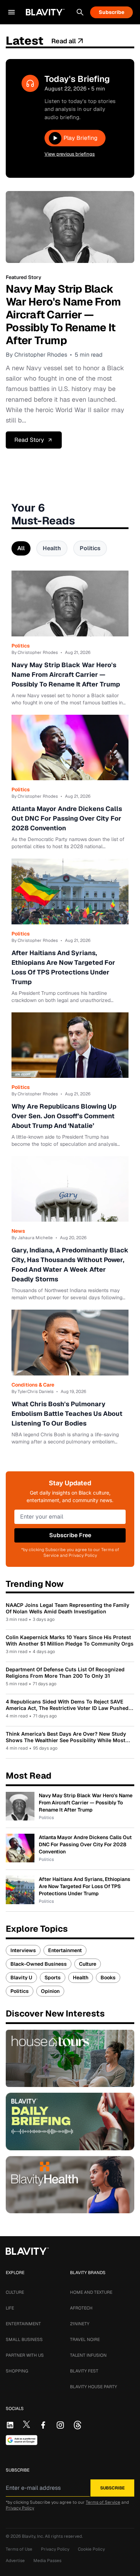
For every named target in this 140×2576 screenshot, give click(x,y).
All (21, 548)
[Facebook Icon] (43, 2425)
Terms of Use (19, 2549)
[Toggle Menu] (11, 12)
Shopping (17, 2371)
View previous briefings (70, 154)
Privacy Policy (20, 2508)
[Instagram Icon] (60, 2425)
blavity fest (84, 2371)
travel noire (85, 2340)
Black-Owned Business (39, 1964)
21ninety (80, 2324)
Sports (53, 1978)
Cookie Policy (91, 2549)
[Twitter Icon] (27, 2424)
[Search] (80, 12)
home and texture (91, 2292)
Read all (64, 41)
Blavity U (21, 1978)
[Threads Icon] (78, 2425)
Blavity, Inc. (33, 2536)
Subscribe (111, 12)
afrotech (81, 2308)
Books (108, 1978)
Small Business (24, 2340)
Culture (88, 1964)
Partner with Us (25, 2355)
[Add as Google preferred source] (22, 2440)
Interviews (23, 1950)
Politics (90, 548)
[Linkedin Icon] (10, 2425)
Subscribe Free (70, 1535)
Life (10, 2308)
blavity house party (94, 2387)
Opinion (50, 1991)
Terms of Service (103, 2502)
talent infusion (88, 2355)
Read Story (29, 440)
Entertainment (65, 1950)
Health (52, 548)
